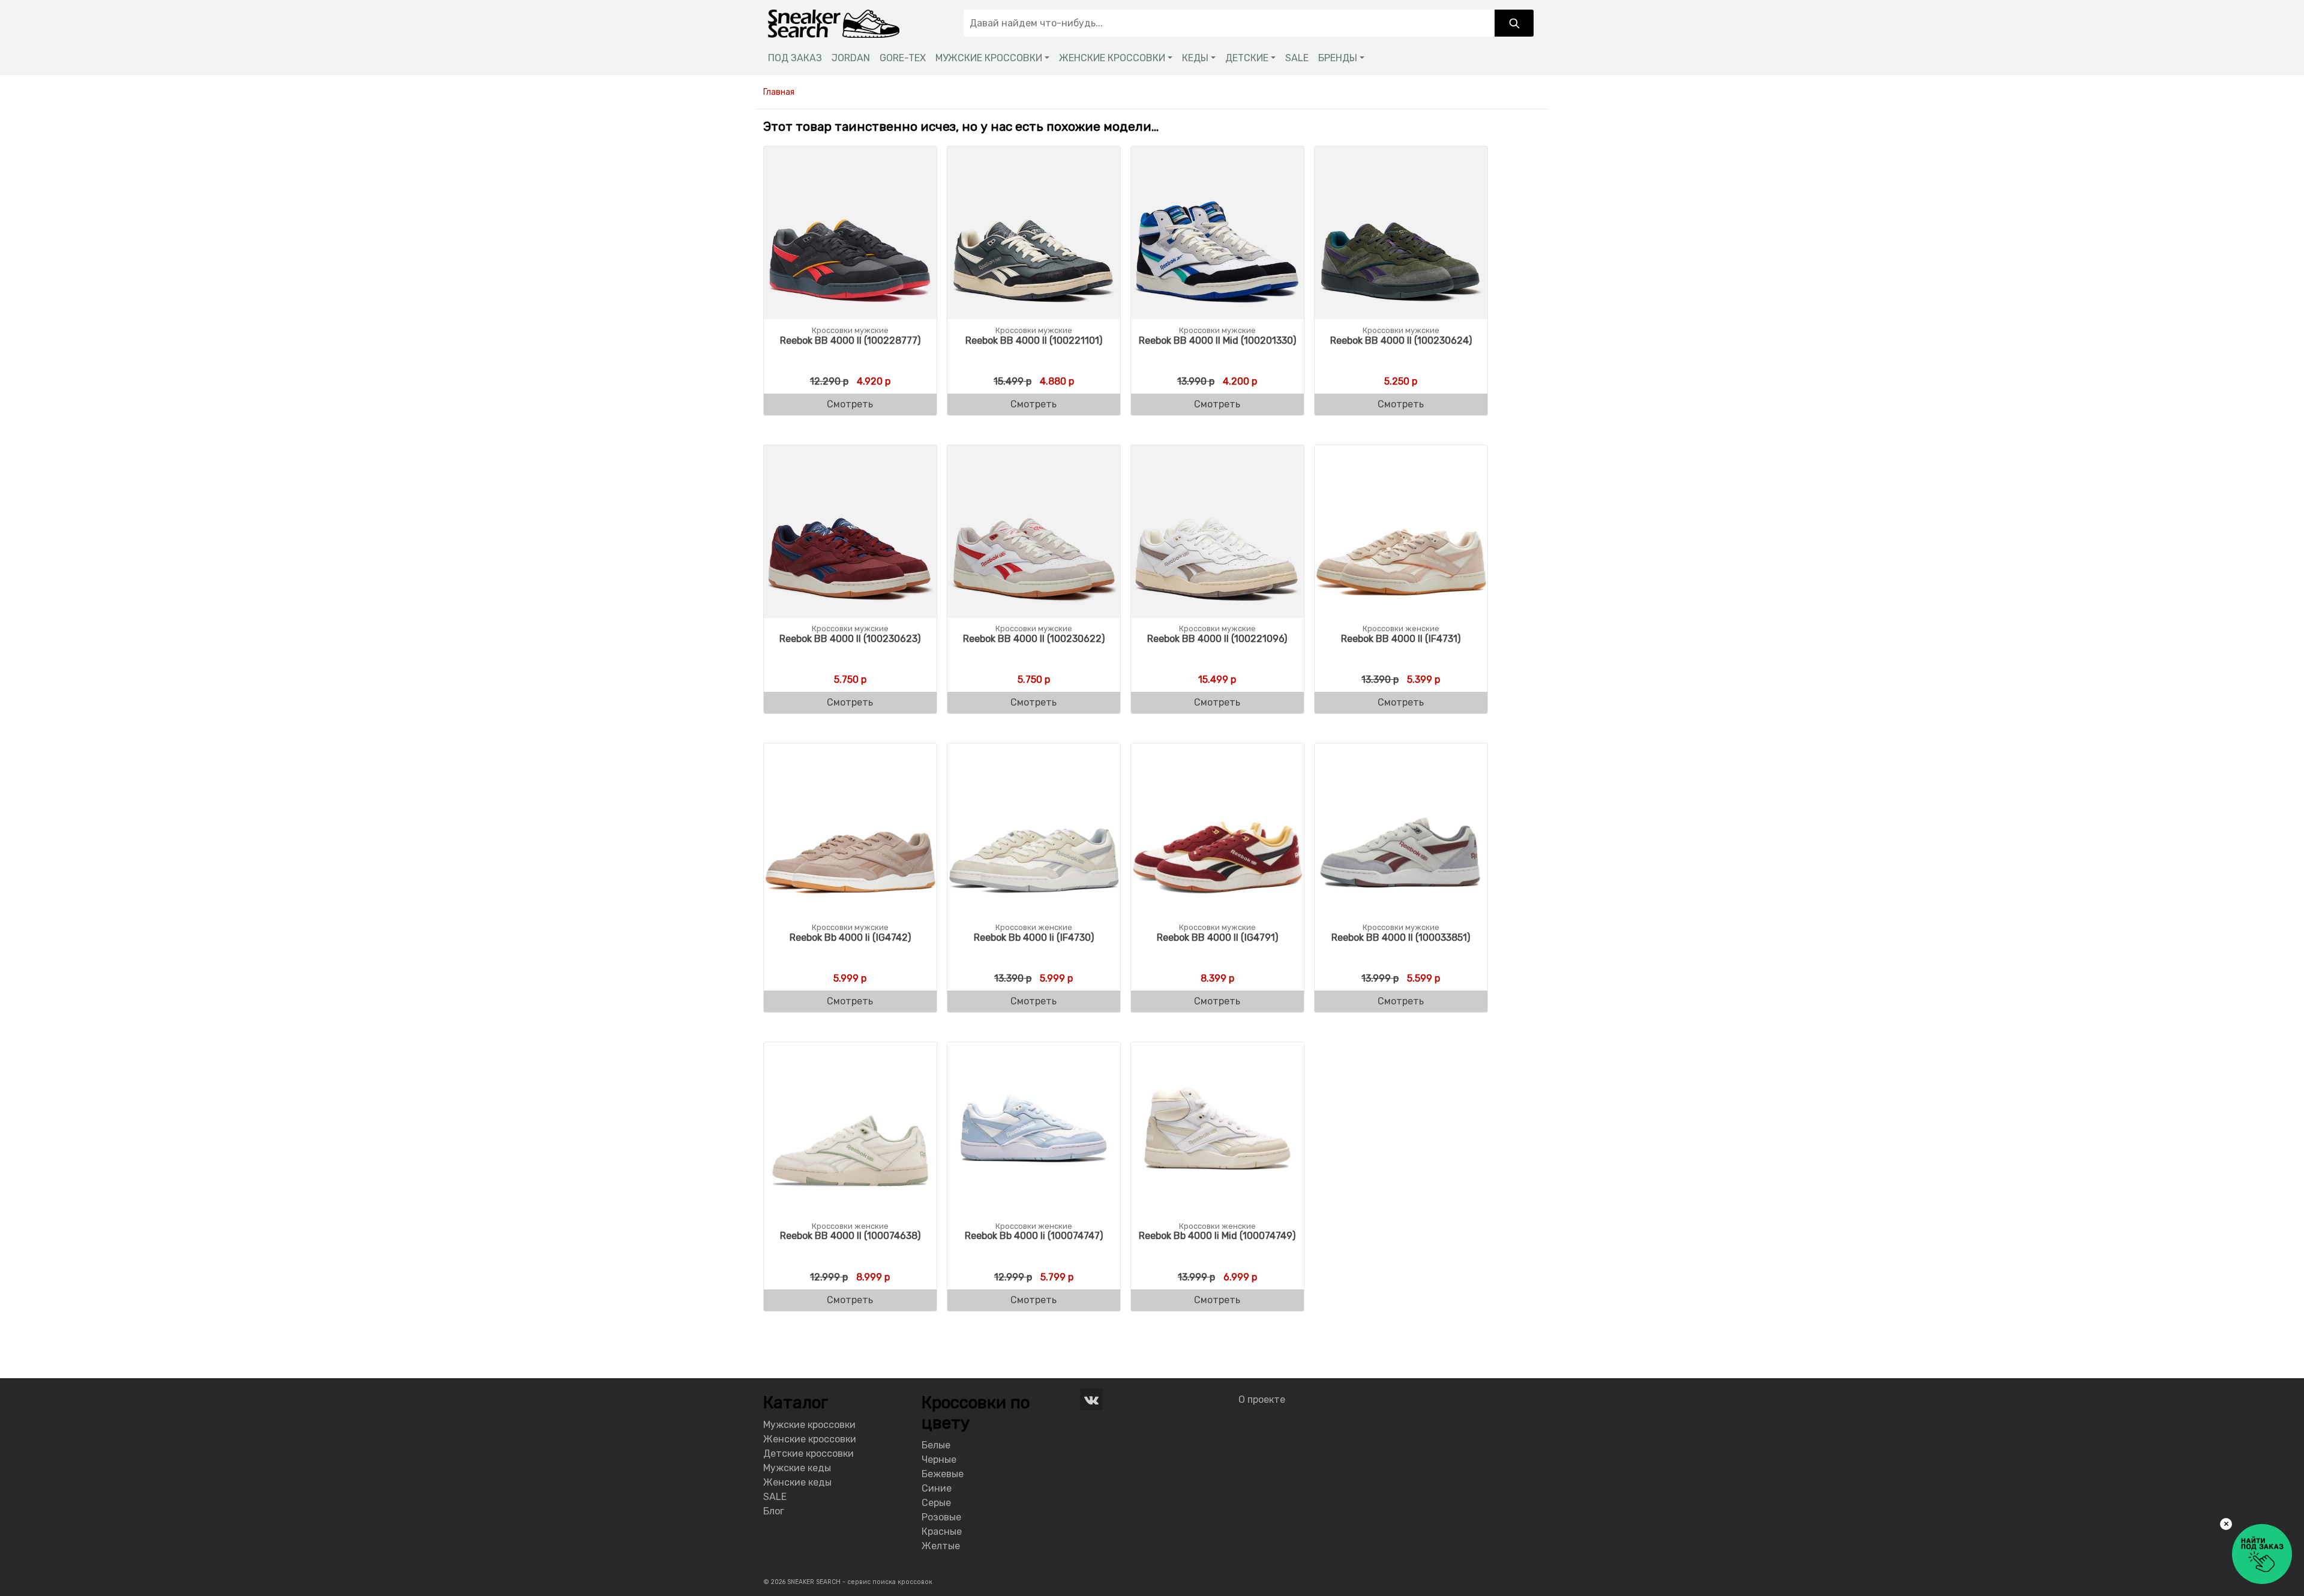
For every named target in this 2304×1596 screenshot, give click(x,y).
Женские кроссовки (810, 1439)
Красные (942, 1531)
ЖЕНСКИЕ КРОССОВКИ (1112, 58)
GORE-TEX (903, 58)
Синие (937, 1488)
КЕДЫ (1195, 58)
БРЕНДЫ (1338, 58)
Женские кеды (797, 1482)
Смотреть (850, 404)
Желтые (941, 1546)
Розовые (941, 1517)
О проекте (1262, 1399)
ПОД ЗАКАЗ (795, 58)
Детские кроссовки (808, 1453)
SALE (1297, 58)
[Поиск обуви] (1514, 23)
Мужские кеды (797, 1468)
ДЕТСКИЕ (1247, 58)
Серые (936, 1503)
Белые (936, 1445)
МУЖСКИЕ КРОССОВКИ (989, 58)
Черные (939, 1459)
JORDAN (851, 58)
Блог (774, 1511)
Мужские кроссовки (809, 1425)
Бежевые (943, 1474)
